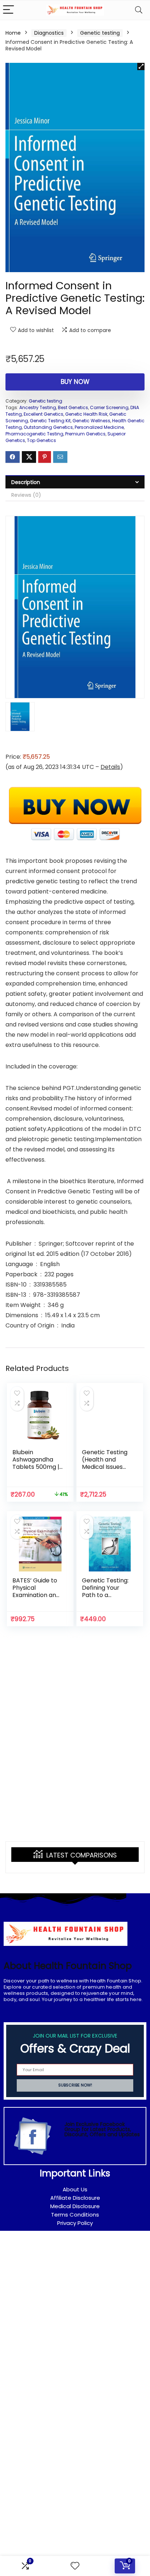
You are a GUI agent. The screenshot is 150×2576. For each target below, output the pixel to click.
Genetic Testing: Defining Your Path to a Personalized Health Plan (105, 1595)
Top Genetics (42, 440)
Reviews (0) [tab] (26, 495)
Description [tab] (26, 482)
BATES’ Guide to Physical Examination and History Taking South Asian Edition (36, 1599)
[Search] (139, 10)
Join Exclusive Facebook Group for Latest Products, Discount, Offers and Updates (102, 2129)
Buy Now (75, 382)
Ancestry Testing (38, 407)
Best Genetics (73, 407)
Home (13, 33)
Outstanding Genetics (48, 427)
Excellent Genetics (44, 414)
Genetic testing (100, 33)
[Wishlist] (75, 2566)
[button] (141, 66)
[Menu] (9, 10)
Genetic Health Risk (86, 414)
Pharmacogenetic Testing (34, 434)
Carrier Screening (109, 407)
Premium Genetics (85, 434)
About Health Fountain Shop (68, 1966)
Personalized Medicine (99, 427)
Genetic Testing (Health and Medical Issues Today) (105, 1463)
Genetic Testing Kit (50, 421)
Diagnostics (49, 33)
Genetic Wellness (91, 421)
